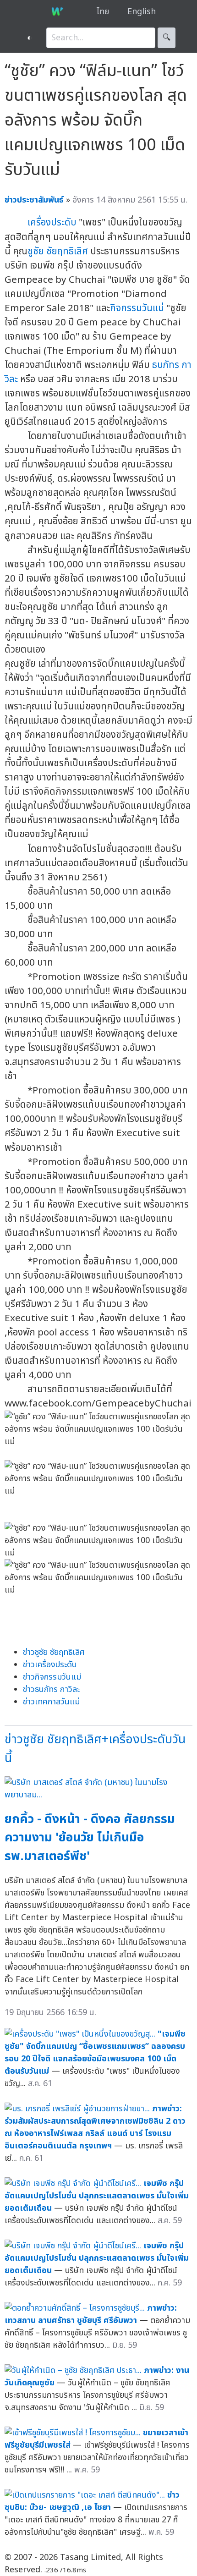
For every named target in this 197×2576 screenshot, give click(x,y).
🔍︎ (167, 38)
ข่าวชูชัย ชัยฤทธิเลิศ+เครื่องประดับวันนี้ (95, 1749)
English (142, 12)
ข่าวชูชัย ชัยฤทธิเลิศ (54, 1652)
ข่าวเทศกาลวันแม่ (51, 1702)
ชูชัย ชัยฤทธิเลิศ (58, 251)
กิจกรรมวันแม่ (137, 308)
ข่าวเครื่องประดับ (50, 1665)
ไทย (103, 12)
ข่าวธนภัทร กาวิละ (51, 1689)
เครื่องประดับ (52, 222)
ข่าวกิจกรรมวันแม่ (52, 1677)
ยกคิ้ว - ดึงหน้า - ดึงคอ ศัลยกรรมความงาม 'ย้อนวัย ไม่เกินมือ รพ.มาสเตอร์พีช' (90, 1838)
